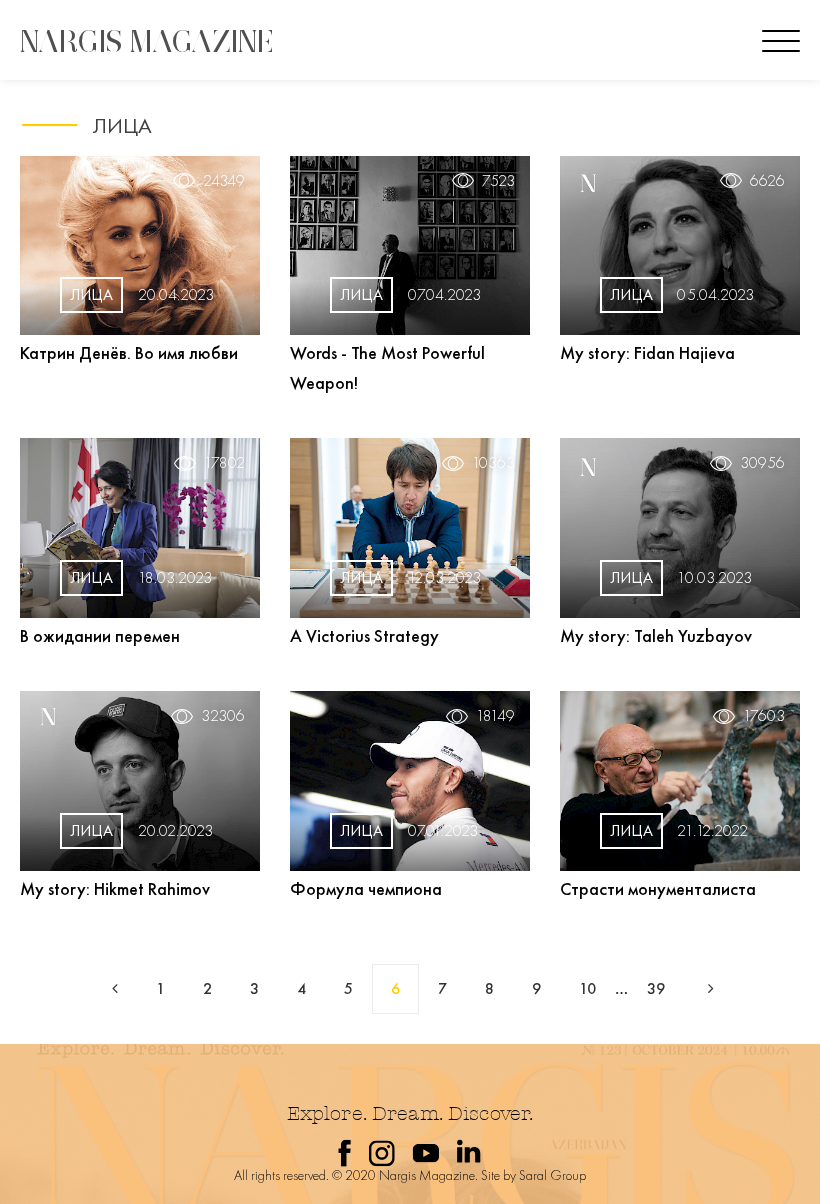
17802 (224, 463)
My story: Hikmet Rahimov (115, 888)
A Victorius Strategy (364, 635)
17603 (764, 716)
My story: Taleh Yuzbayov (656, 635)
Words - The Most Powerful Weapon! (387, 367)
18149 (495, 716)
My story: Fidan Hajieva (647, 352)
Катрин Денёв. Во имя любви (129, 352)
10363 (493, 463)
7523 (498, 181)
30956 (762, 463)
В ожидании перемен (100, 635)
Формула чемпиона (366, 888)
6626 (767, 181)
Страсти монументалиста (658, 888)
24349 (224, 181)
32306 (223, 716)
